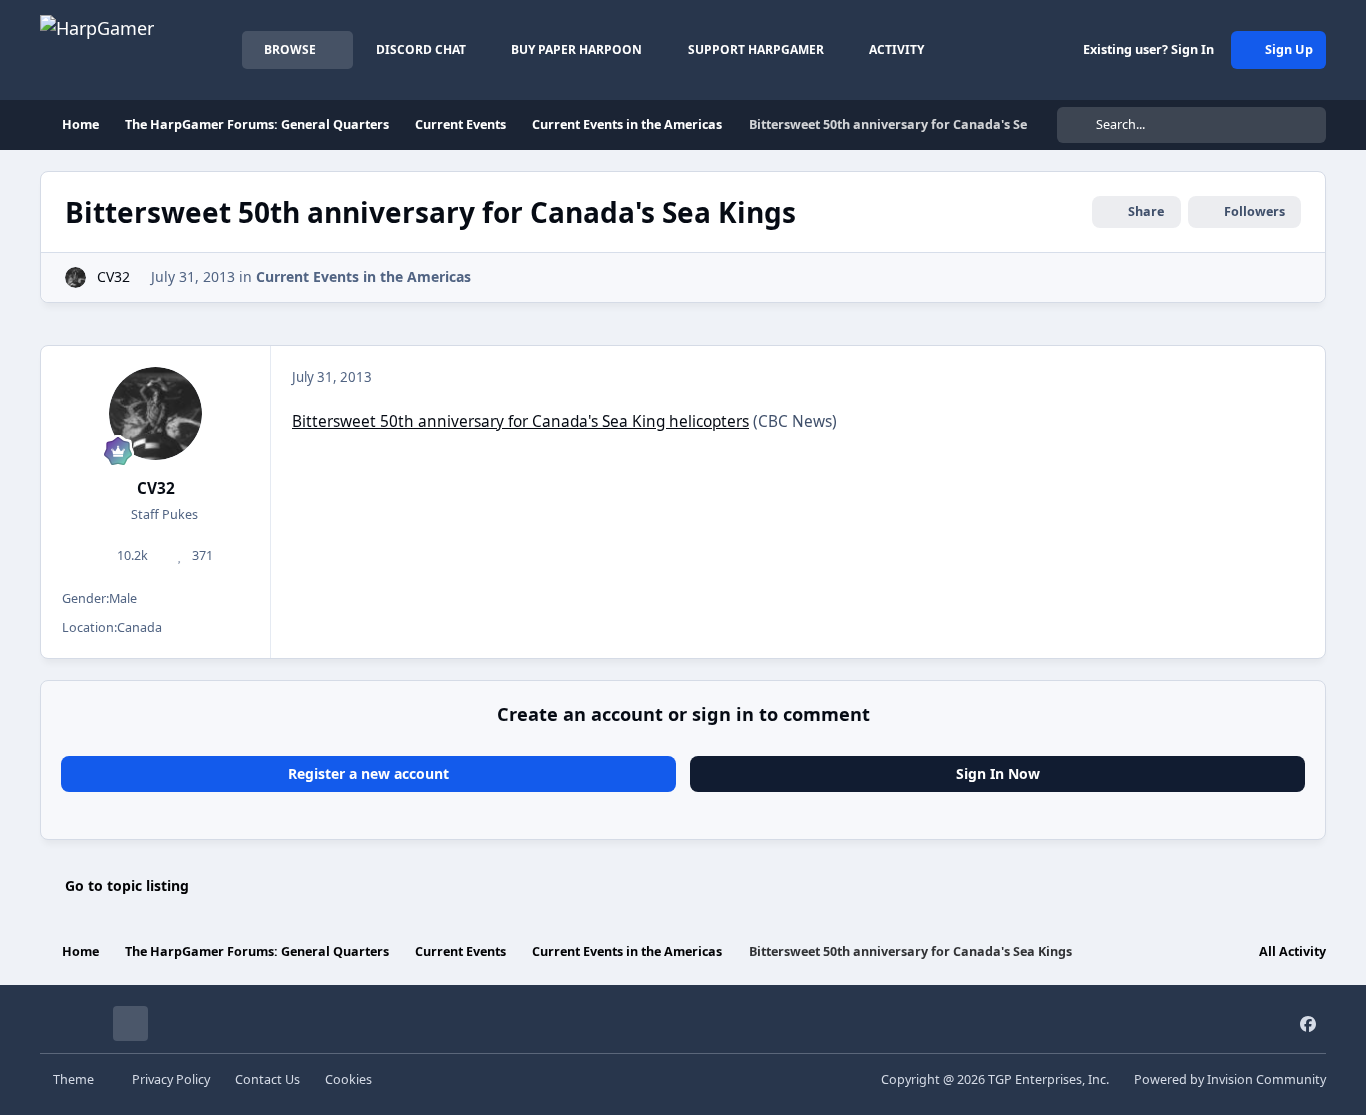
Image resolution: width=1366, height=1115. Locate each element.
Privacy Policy (171, 1079)
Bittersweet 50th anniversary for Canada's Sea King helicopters (520, 421)
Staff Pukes (163, 514)
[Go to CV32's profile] (75, 277)
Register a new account (368, 773)
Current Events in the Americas (363, 276)
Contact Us (267, 1079)
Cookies (348, 1079)
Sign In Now (998, 773)
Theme (75, 1079)
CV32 (113, 276)
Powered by (1230, 1079)
